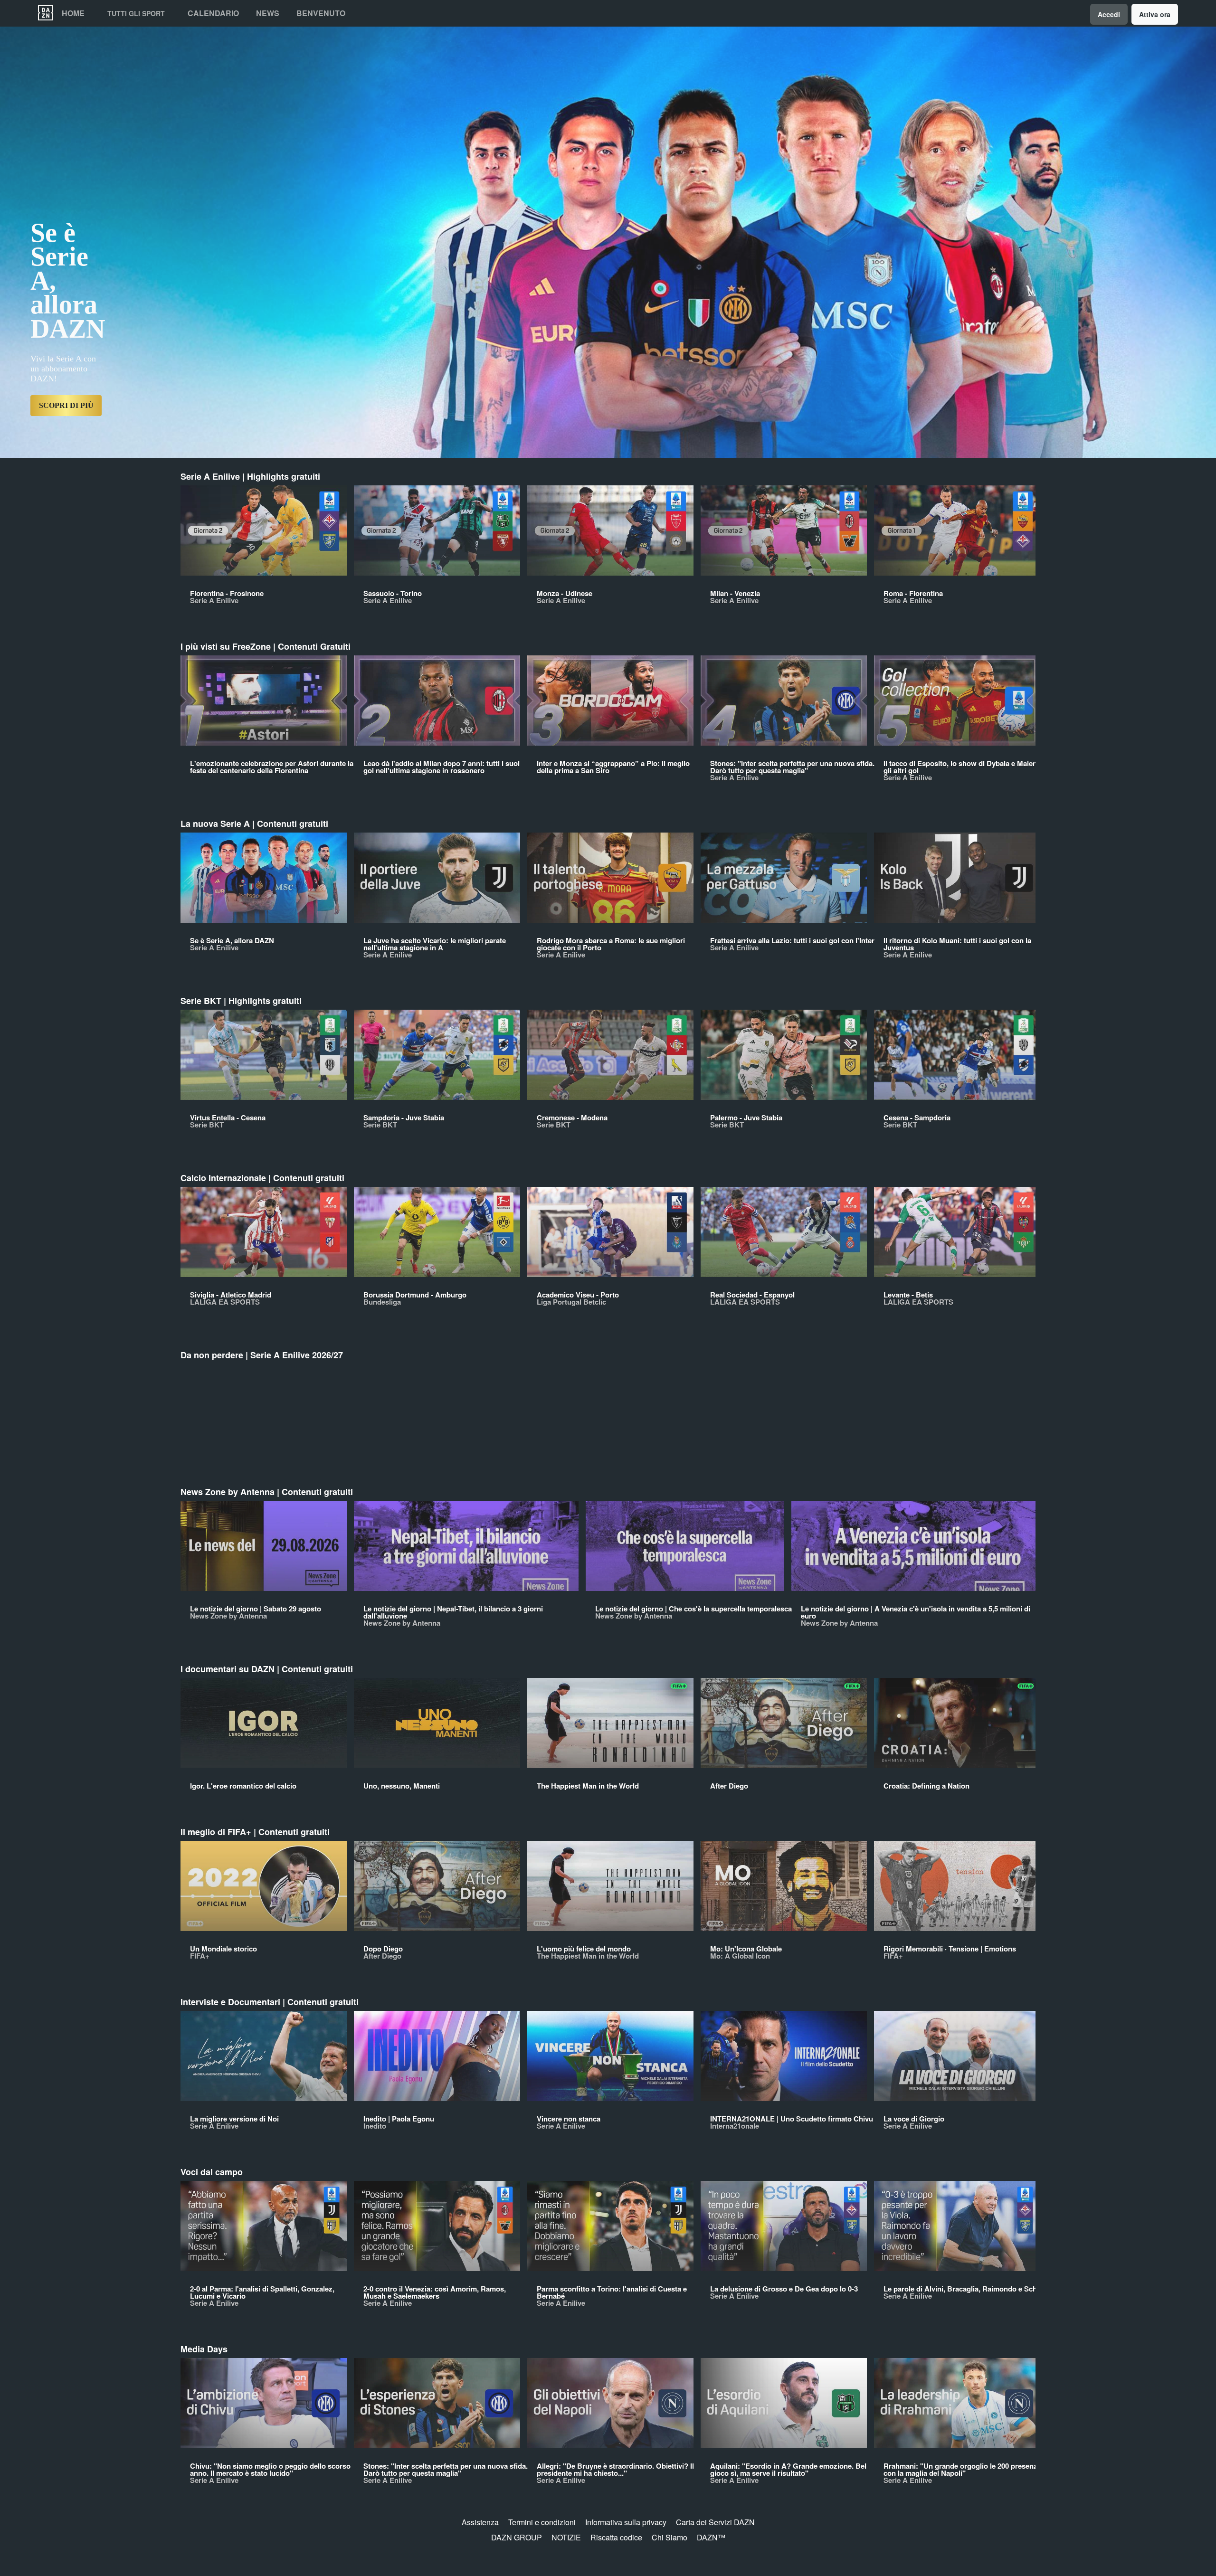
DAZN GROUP (517, 2537)
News (268, 13)
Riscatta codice (616, 2537)
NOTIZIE (566, 2537)
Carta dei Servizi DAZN (715, 2522)
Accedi (1109, 14)
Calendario (213, 13)
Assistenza (480, 2522)
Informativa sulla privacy (626, 2522)
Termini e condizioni (542, 2522)
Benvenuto (321, 13)
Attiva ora (1155, 14)
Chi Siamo (670, 2537)
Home (73, 13)
